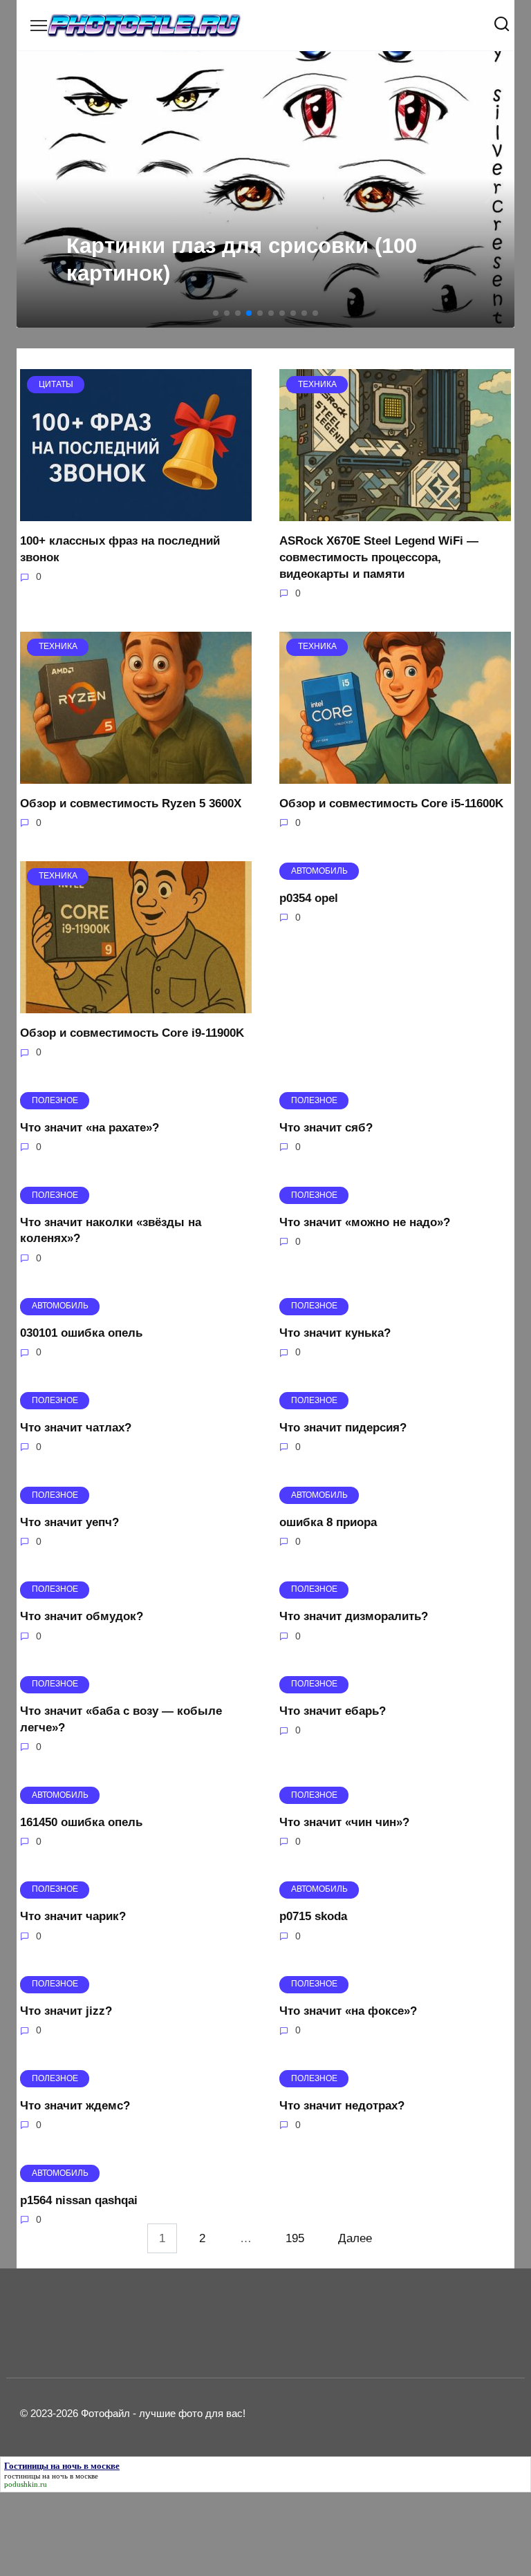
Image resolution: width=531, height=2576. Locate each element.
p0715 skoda (313, 1916)
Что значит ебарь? (333, 1711)
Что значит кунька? (335, 1333)
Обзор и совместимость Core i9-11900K (132, 1033)
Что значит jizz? (66, 2011)
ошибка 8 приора (328, 1522)
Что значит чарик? (73, 1916)
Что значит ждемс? (75, 2106)
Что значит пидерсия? (343, 1428)
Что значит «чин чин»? (344, 1822)
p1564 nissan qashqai (79, 2200)
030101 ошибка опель (81, 1333)
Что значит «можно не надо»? (365, 1222)
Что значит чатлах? (76, 1428)
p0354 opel (309, 897)
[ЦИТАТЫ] (136, 513)
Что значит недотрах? (342, 2106)
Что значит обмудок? (82, 1616)
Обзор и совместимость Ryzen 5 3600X (131, 803)
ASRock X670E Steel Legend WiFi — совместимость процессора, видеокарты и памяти (379, 557)
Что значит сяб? (326, 1127)
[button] (216, 313)
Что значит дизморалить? (354, 1616)
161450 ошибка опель (81, 1822)
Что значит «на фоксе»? (348, 2011)
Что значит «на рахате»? (90, 1127)
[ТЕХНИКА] (395, 513)
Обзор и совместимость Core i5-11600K (391, 803)
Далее (355, 2238)
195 (295, 2238)
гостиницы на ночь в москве (51, 2476)
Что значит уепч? (69, 1522)
